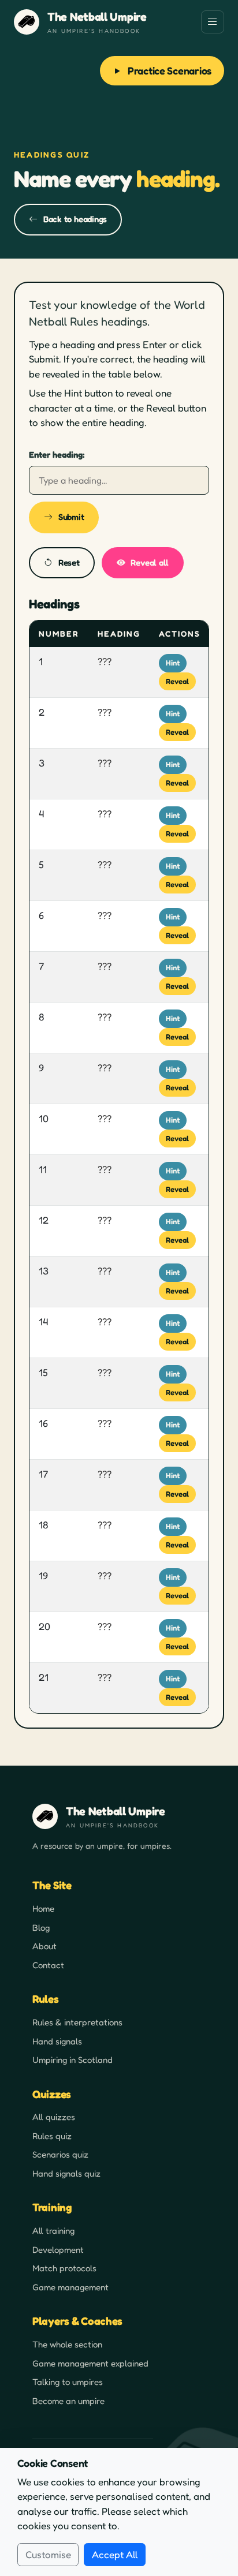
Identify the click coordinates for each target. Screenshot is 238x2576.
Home (43, 1908)
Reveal (177, 681)
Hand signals (57, 2041)
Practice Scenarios (170, 70)
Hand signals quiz (66, 2173)
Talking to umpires (68, 2382)
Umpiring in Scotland (72, 2060)
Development (58, 2250)
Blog (41, 1928)
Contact (48, 1965)
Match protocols (64, 2268)
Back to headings (75, 219)
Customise (48, 2554)
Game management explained (90, 2363)
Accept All (115, 2554)
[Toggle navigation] (213, 22)
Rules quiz (52, 2136)
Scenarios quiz (60, 2154)
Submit (71, 517)
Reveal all (150, 562)
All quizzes (54, 2117)
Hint (173, 663)
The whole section (67, 2344)
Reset (69, 562)
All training (53, 2231)
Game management (70, 2287)
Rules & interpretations (77, 2022)
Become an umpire (68, 2401)
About (44, 1946)
